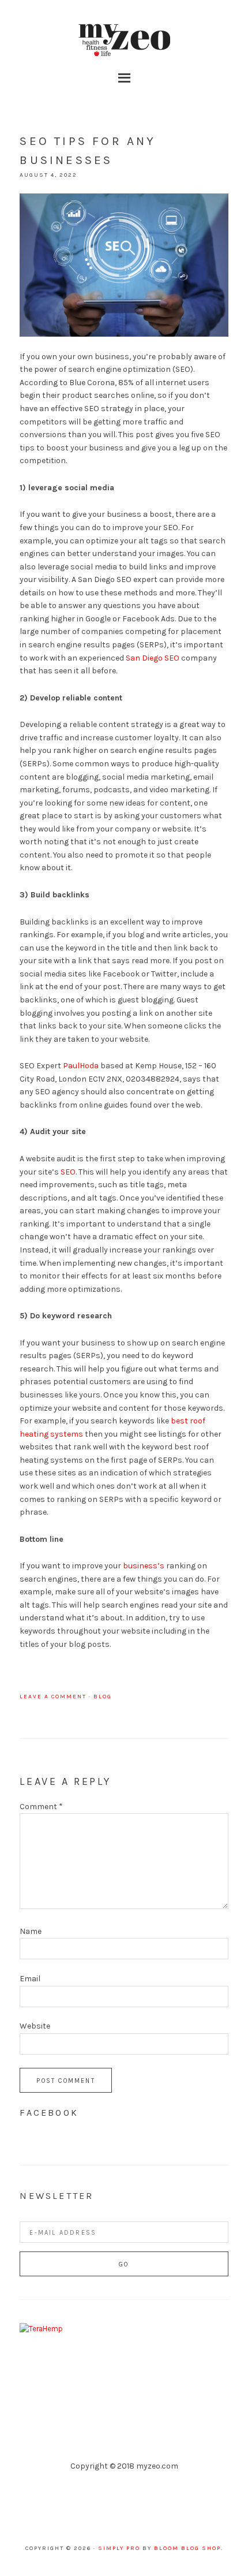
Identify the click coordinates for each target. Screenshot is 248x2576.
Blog (103, 1697)
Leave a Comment (53, 1697)
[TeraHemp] (41, 2329)
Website (35, 2026)
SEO (68, 1172)
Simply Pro (119, 2548)
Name (31, 1931)
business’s (144, 1566)
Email (30, 1979)
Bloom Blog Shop (187, 2548)
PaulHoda (81, 1066)
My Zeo (124, 40)
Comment (41, 1807)
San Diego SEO (153, 658)
